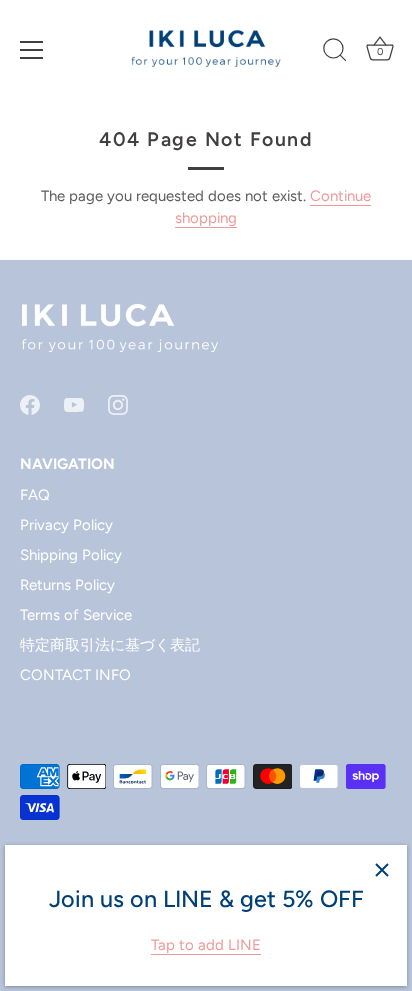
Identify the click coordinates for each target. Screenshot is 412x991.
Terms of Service (76, 615)
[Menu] (32, 50)
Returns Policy (67, 585)
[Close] (382, 870)
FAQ (35, 495)
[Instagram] (118, 403)
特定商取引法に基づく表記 (110, 645)
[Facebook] (30, 403)
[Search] (335, 53)
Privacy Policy (66, 525)
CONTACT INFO (75, 675)
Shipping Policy (71, 555)
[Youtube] (74, 403)
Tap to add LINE (206, 945)
